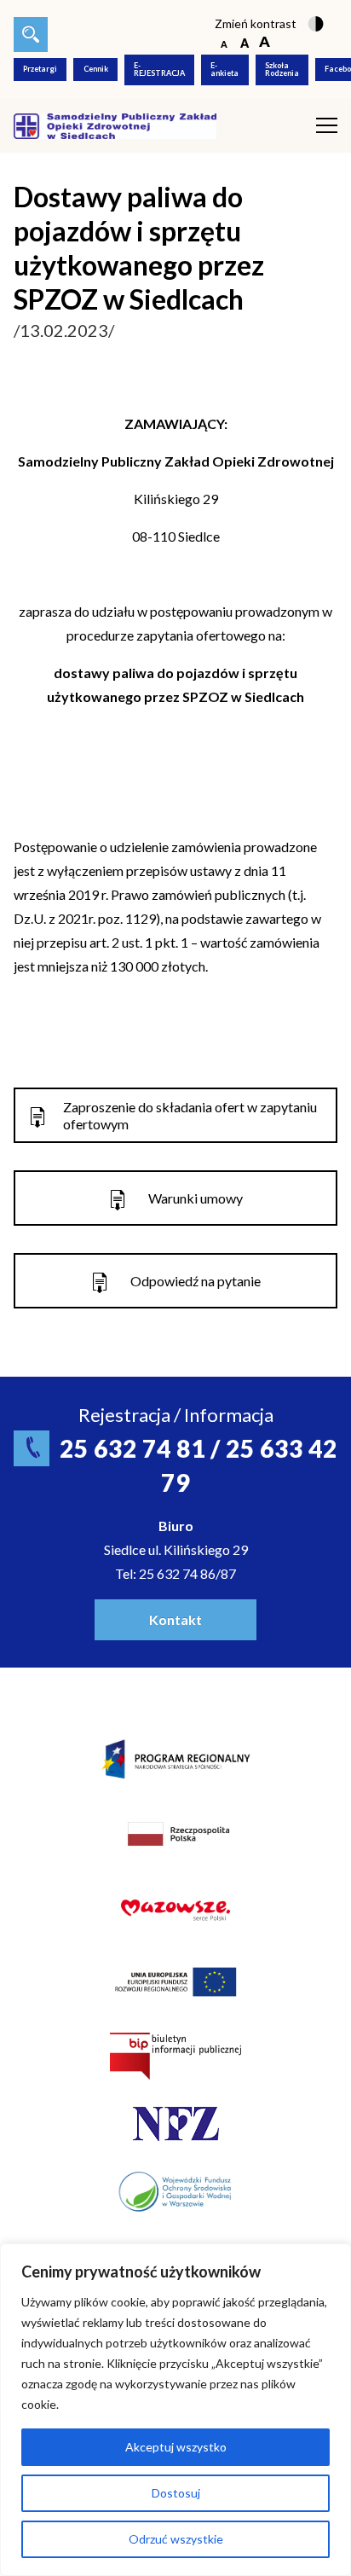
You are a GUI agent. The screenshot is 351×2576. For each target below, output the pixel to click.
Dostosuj (176, 2493)
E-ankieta (224, 69)
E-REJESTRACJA (159, 69)
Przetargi (40, 69)
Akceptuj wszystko (176, 2447)
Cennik (96, 69)
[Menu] (327, 126)
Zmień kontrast (256, 23)
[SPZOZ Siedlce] (115, 124)
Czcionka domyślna (224, 43)
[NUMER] (31, 35)
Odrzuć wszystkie (176, 2539)
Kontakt (175, 1619)
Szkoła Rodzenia (282, 69)
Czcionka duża (265, 43)
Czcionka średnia (244, 43)
